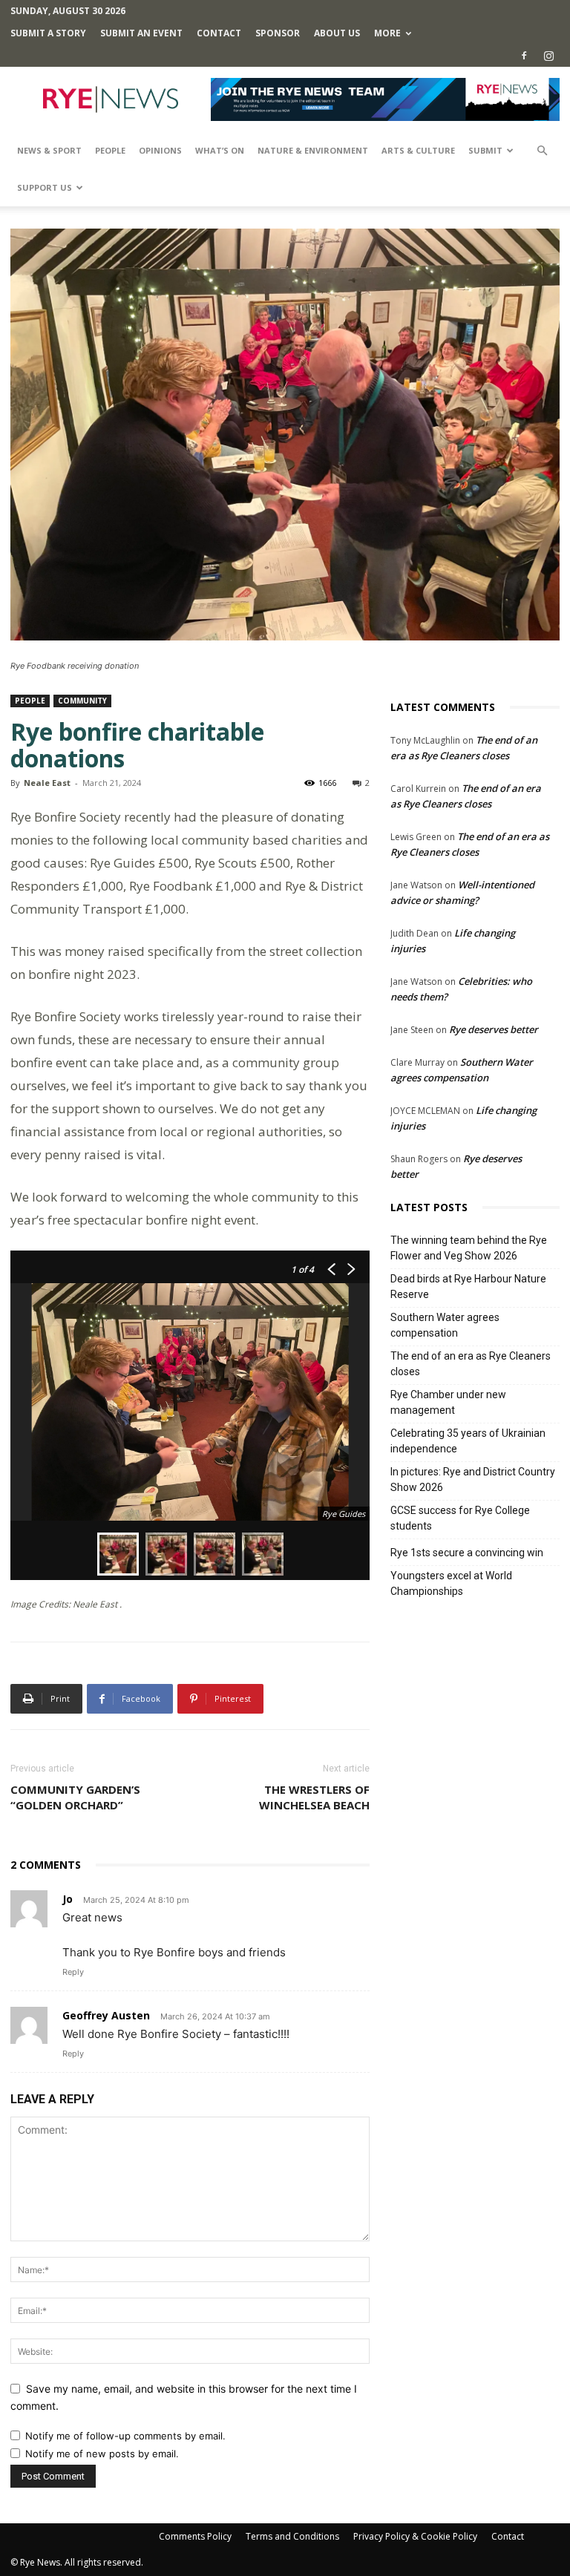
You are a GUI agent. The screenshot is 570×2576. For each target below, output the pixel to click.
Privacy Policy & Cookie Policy (415, 2536)
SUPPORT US (45, 187)
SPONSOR (278, 33)
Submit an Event (141, 33)
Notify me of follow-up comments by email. (125, 2436)
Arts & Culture (418, 150)
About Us (337, 33)
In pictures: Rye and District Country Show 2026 (473, 1479)
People (110, 150)
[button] (542, 151)
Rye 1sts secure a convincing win (467, 1553)
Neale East (47, 783)
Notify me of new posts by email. (102, 2454)
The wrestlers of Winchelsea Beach (314, 1797)
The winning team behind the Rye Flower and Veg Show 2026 (469, 1248)
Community (82, 701)
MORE (387, 33)
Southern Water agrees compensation (445, 1325)
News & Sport (49, 150)
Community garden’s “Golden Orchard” (75, 1797)
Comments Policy (195, 2536)
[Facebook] (524, 56)
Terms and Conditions (292, 2536)
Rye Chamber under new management (448, 1402)
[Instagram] (548, 56)
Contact (219, 33)
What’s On (220, 150)
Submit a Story (48, 33)
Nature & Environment (313, 150)
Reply (73, 1972)
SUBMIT (485, 150)
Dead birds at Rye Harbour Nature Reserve (468, 1287)
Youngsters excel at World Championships (451, 1583)
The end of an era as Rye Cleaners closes (471, 1364)
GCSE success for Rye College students (460, 1518)
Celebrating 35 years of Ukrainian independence (468, 1441)
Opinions (160, 150)
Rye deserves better (494, 1029)
